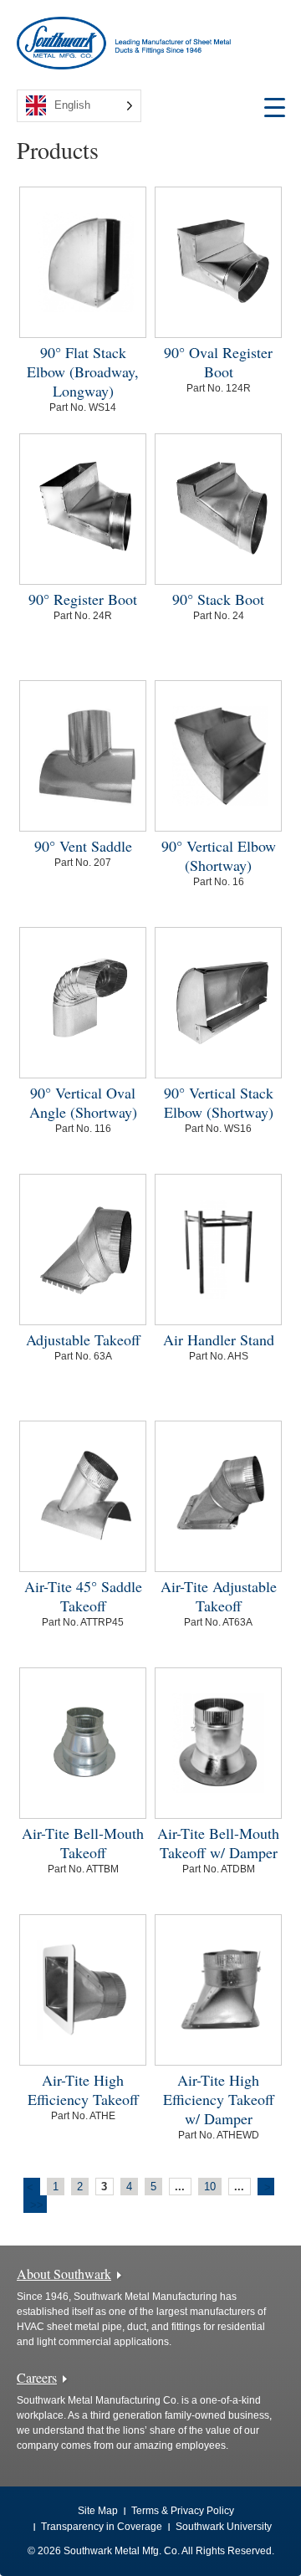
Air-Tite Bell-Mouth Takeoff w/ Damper (218, 1843)
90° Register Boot (83, 599)
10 (210, 2187)
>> (37, 2205)
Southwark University (224, 2527)
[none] (79, 106)
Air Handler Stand (219, 1339)
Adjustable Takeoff (83, 1339)
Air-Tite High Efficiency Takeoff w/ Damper (219, 2099)
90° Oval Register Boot (218, 362)
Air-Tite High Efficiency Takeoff (83, 2089)
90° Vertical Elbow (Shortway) (219, 855)
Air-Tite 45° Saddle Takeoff (83, 1596)
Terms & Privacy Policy (183, 2511)
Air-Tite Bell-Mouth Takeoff (83, 1843)
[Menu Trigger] (275, 107)
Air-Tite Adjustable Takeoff (219, 1596)
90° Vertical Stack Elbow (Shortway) (219, 1102)
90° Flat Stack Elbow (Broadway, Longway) (83, 371)
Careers (37, 2377)
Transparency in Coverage (102, 2527)
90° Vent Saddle (83, 846)
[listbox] (79, 106)
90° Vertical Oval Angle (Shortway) (83, 1102)
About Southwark (64, 2274)
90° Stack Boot (218, 599)
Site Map (98, 2511)
